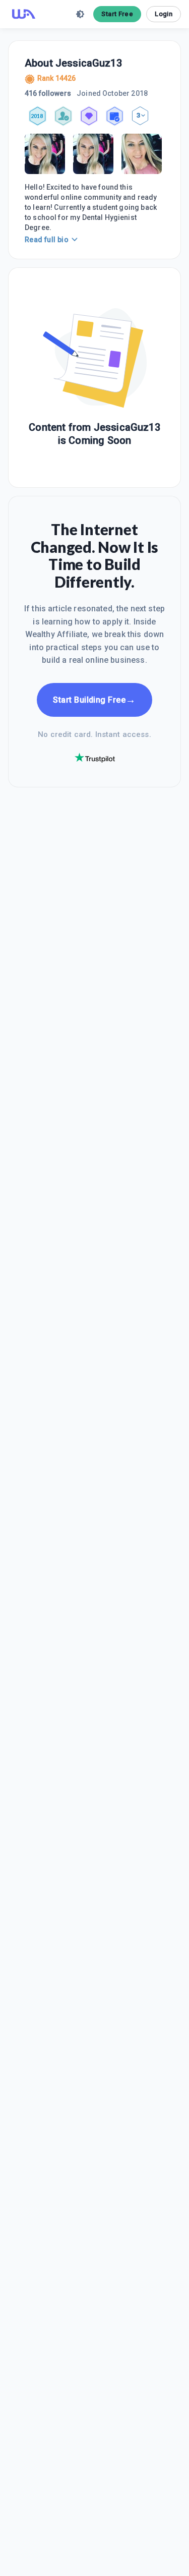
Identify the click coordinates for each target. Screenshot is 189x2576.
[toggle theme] (80, 14)
